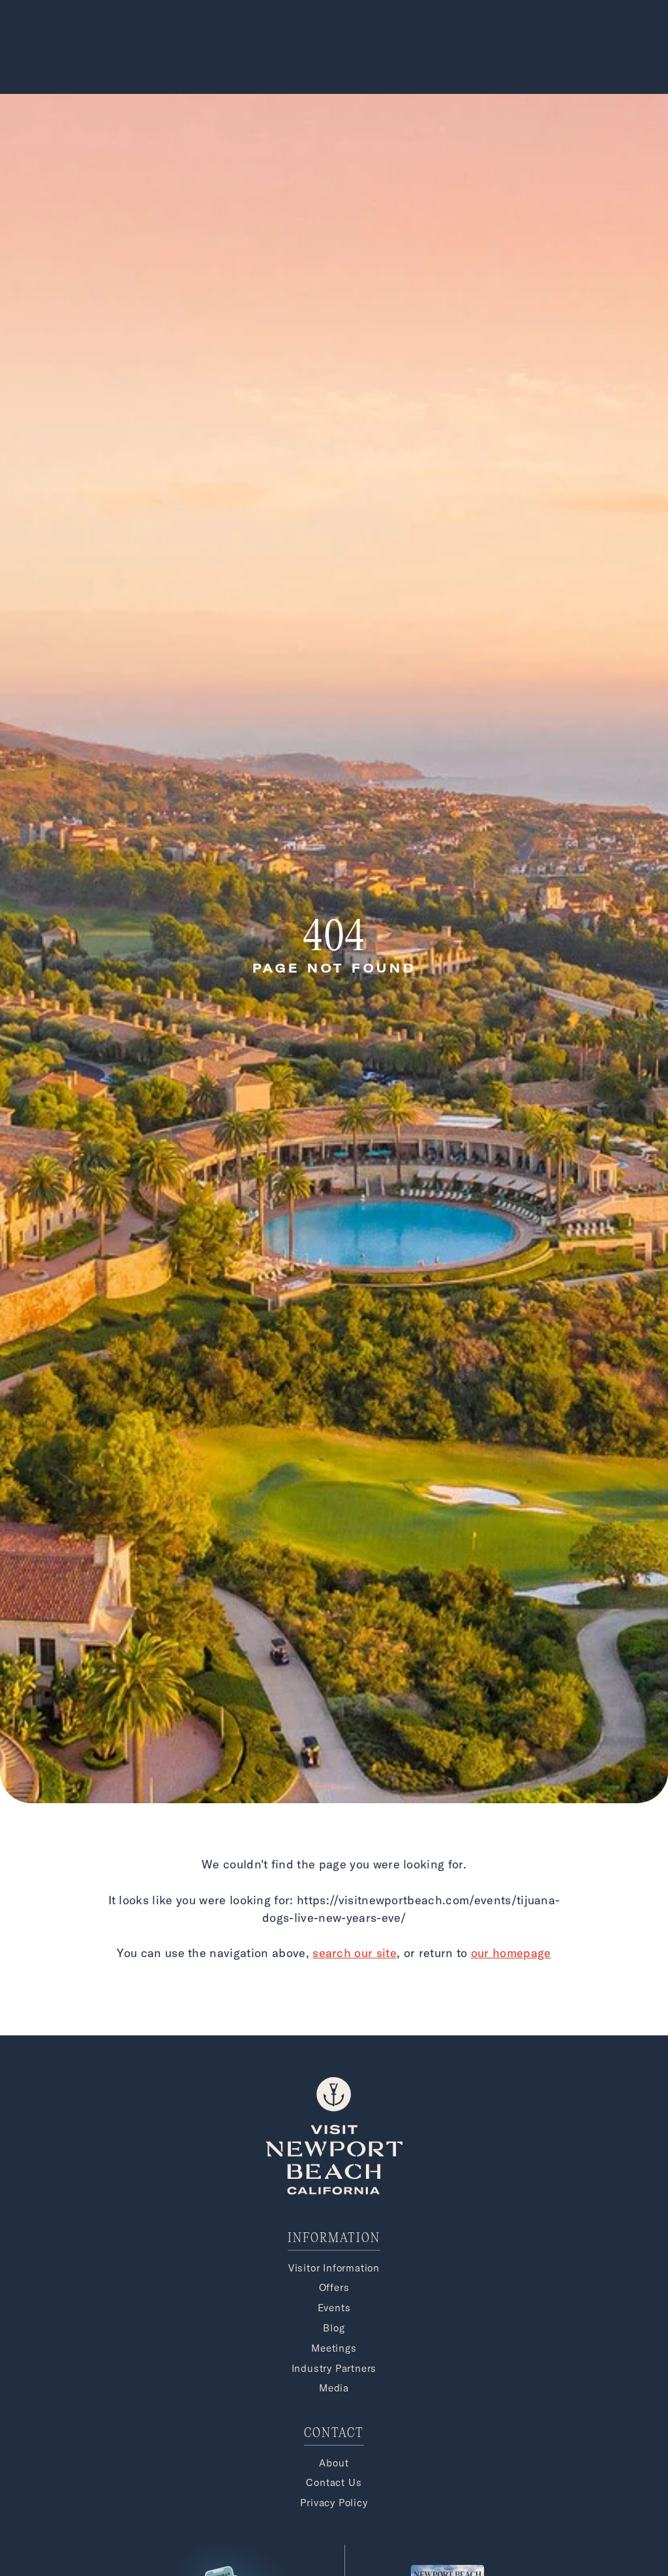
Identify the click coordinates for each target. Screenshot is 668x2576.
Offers (334, 2287)
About (334, 2463)
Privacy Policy (334, 2503)
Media (334, 2388)
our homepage (511, 1953)
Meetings (334, 2348)
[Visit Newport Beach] (334, 2191)
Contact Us (334, 2482)
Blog (334, 2328)
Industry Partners (334, 2368)
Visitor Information (334, 2268)
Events (334, 2308)
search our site (355, 1953)
